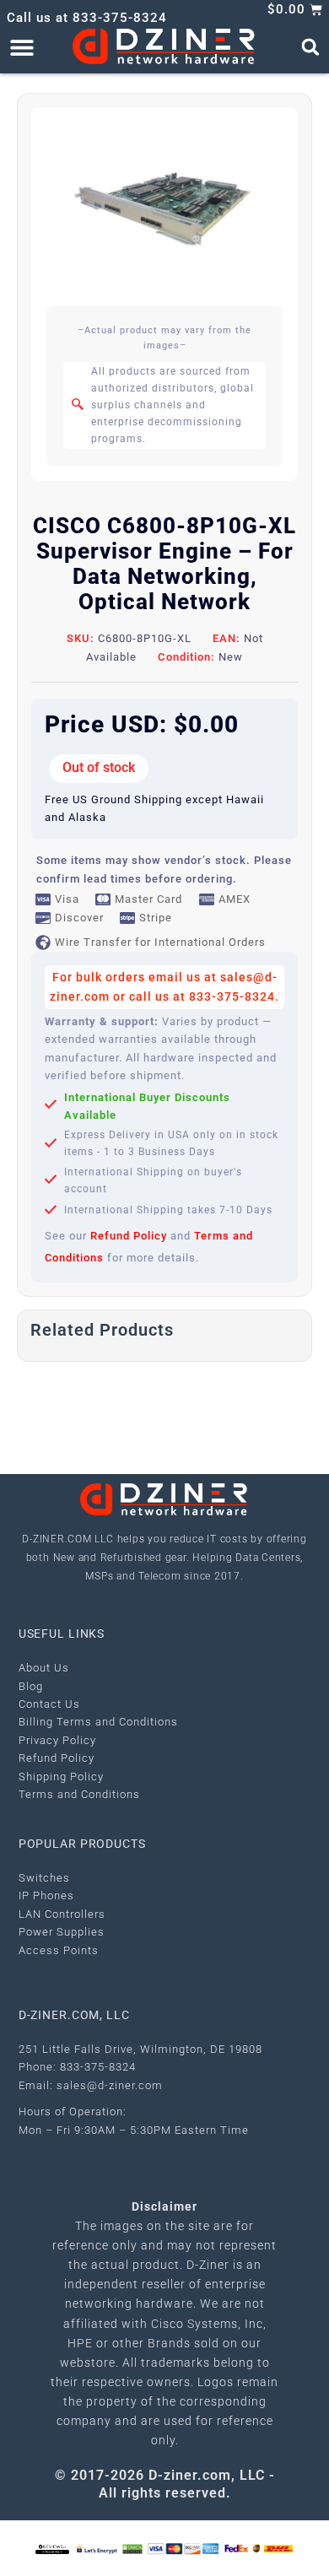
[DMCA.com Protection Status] (132, 2548)
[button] (22, 47)
